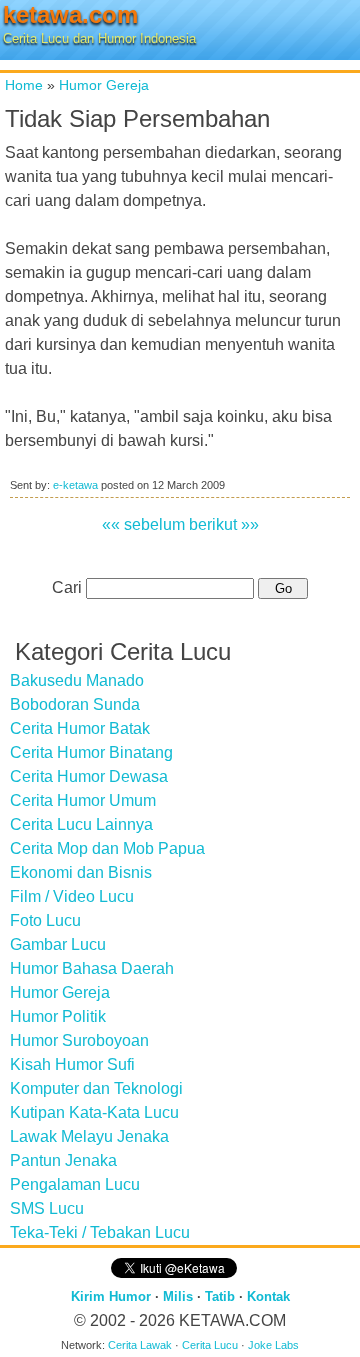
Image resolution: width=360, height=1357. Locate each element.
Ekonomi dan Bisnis (81, 872)
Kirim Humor (111, 1296)
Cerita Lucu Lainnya (81, 824)
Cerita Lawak (140, 1345)
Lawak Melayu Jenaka (89, 1136)
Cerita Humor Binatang (91, 752)
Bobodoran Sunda (75, 704)
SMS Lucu (47, 1208)
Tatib (220, 1296)
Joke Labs (273, 1345)
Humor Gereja (104, 85)
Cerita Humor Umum (83, 800)
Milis (178, 1296)
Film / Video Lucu (72, 896)
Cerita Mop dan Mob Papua (107, 848)
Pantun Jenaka (63, 1160)
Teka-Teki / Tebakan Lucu (100, 1232)
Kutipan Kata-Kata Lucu (94, 1112)
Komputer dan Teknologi (96, 1088)
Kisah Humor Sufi (72, 1064)
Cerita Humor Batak (80, 728)
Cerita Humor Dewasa (89, 776)
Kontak (268, 1296)
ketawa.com (70, 14)
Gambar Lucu (58, 944)
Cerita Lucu (210, 1345)
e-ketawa (75, 485)
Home (24, 85)
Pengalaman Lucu (75, 1184)
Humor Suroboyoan (79, 1040)
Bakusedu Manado (77, 680)
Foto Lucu (45, 920)
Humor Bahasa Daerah (92, 968)
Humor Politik (58, 1016)
